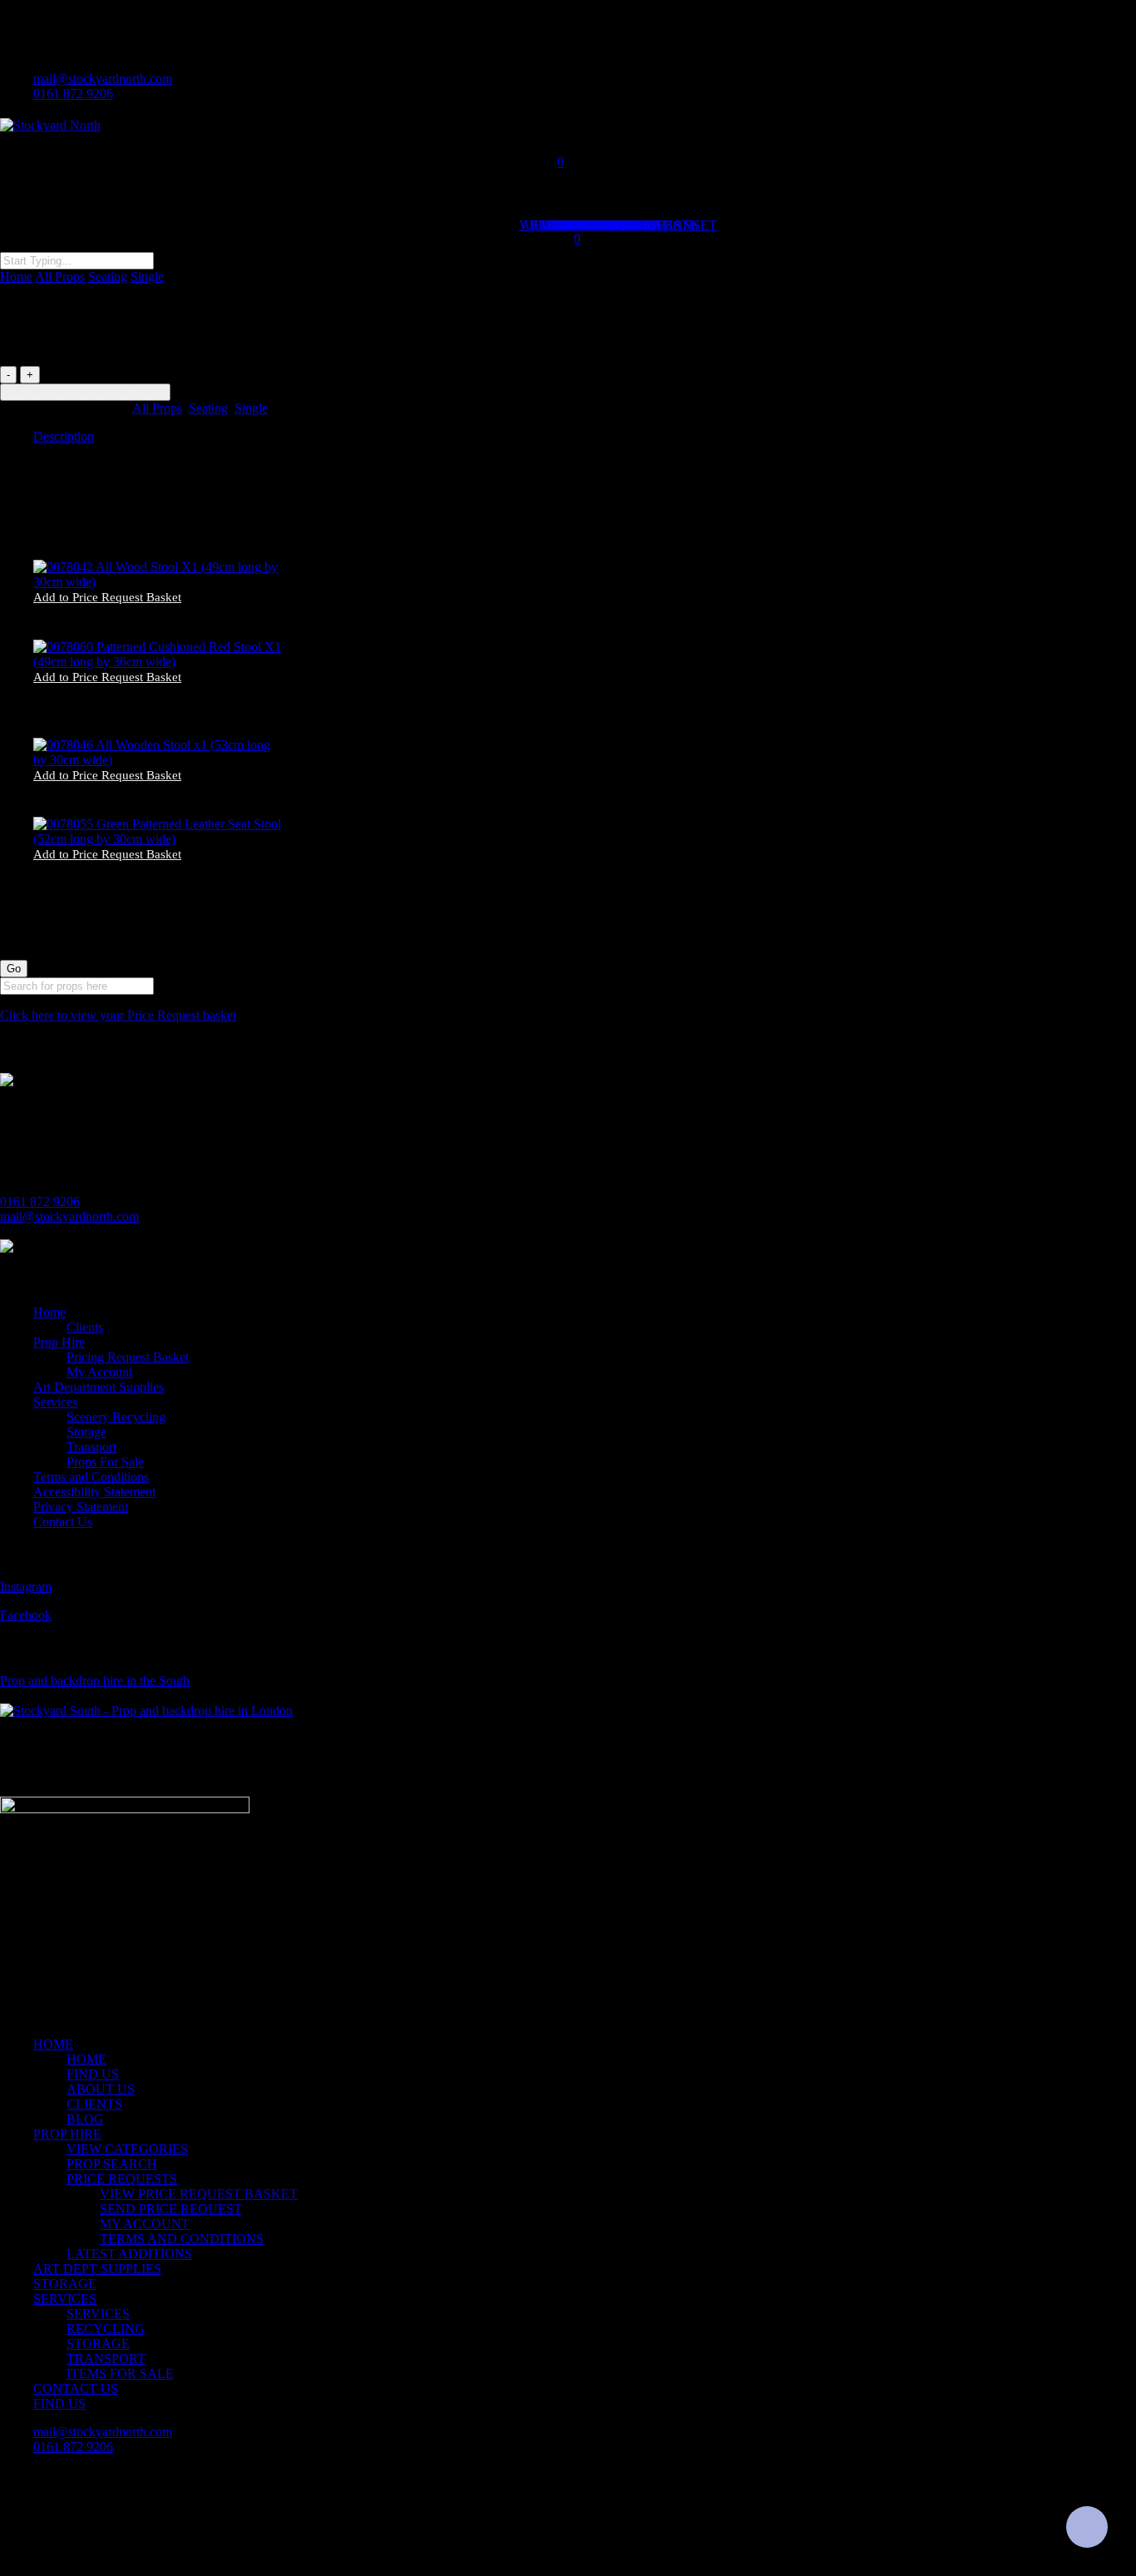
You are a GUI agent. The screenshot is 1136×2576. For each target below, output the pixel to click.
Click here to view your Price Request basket (118, 1015)
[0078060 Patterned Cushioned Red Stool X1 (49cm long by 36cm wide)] (160, 662)
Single (147, 277)
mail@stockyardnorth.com (69, 1216)
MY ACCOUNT (145, 2224)
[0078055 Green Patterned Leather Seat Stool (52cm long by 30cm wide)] (160, 839)
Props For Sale (105, 1462)
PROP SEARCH (112, 2164)
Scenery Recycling (116, 1417)
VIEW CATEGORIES (127, 2149)
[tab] (585, 437)
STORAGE (65, 2284)
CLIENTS (94, 2104)
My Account (99, 1372)
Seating (108, 277)
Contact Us (63, 1522)
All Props (60, 277)
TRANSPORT (106, 2358)
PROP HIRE (67, 2134)
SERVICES (65, 2299)
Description (64, 436)
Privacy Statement (81, 1507)
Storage (86, 1432)
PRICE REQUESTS (122, 2179)
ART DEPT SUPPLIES (97, 2269)
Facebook (26, 1615)
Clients (85, 1327)
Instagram (26, 1587)
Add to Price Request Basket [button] (107, 598)
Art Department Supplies (99, 1387)
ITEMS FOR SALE (120, 2373)
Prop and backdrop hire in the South (95, 1681)
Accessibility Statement (94, 1492)
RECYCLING (106, 2329)
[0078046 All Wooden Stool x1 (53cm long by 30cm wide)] (160, 760)
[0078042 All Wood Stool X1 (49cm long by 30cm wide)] (160, 582)
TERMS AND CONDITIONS (182, 2239)
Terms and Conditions (91, 1477)
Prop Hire (59, 1342)
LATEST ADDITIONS (129, 2254)
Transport (91, 1447)
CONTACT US (76, 2388)
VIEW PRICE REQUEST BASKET (199, 2194)
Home (16, 277)
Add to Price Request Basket (85, 392)
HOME (53, 2044)
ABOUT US (101, 2089)
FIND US (93, 2074)
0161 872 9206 (40, 1201)
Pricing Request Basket (128, 1357)
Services (55, 1402)
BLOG (85, 2119)
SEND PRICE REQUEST (171, 2209)
